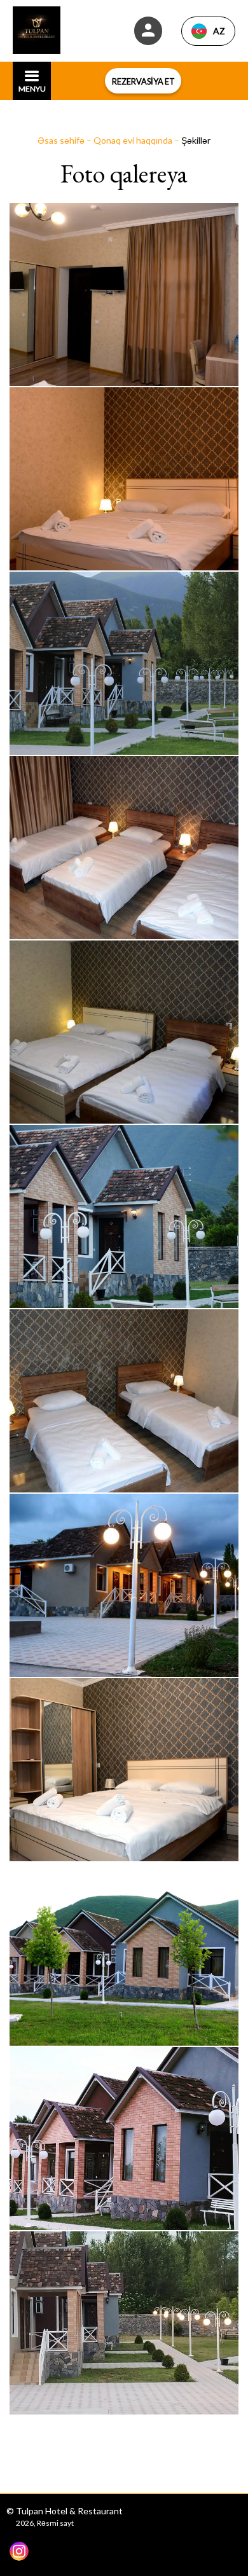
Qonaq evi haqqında (134, 140)
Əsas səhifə (62, 140)
